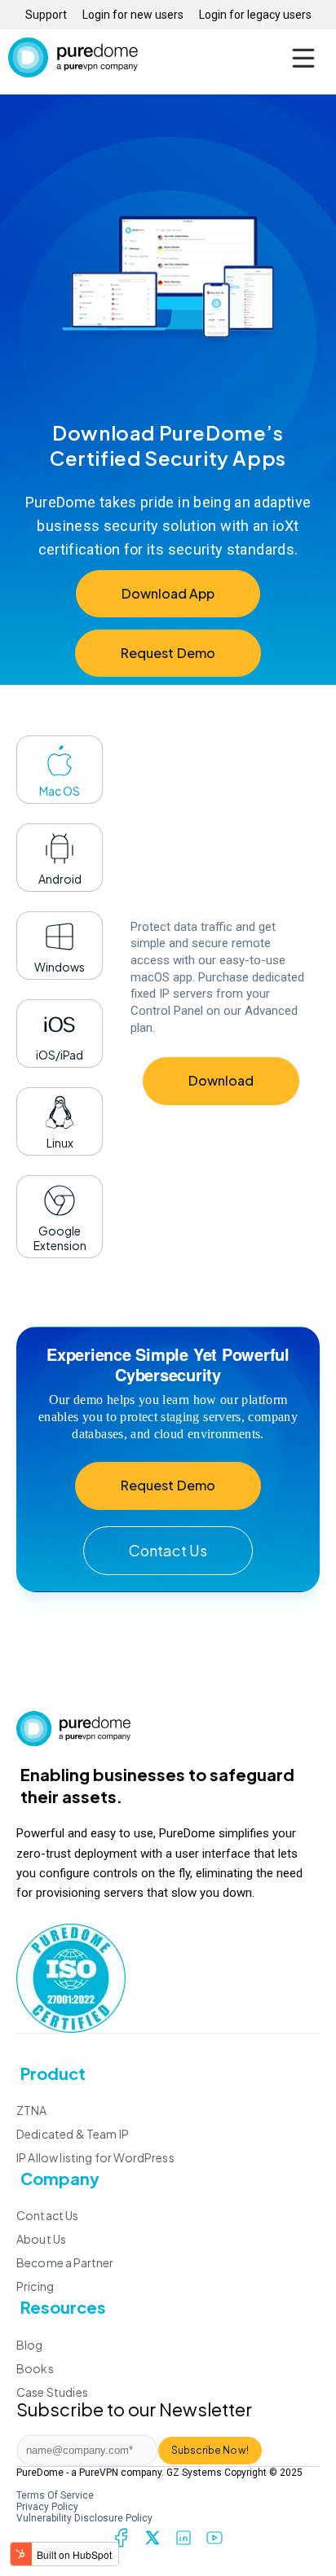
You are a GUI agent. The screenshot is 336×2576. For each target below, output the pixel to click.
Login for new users (133, 15)
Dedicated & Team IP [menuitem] (73, 2134)
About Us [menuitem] (41, 2239)
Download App (168, 593)
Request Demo (168, 653)
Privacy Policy (47, 2507)
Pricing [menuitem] (35, 2286)
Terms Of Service (55, 2495)
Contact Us (168, 1550)
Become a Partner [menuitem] (65, 2262)
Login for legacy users (255, 15)
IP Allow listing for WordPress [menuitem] (95, 2157)
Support (46, 15)
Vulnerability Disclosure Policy (84, 2518)
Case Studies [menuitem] (52, 2392)
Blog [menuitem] (30, 2345)
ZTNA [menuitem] (32, 2110)
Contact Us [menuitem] (48, 2215)
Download (221, 1080)
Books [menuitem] (35, 2368)
